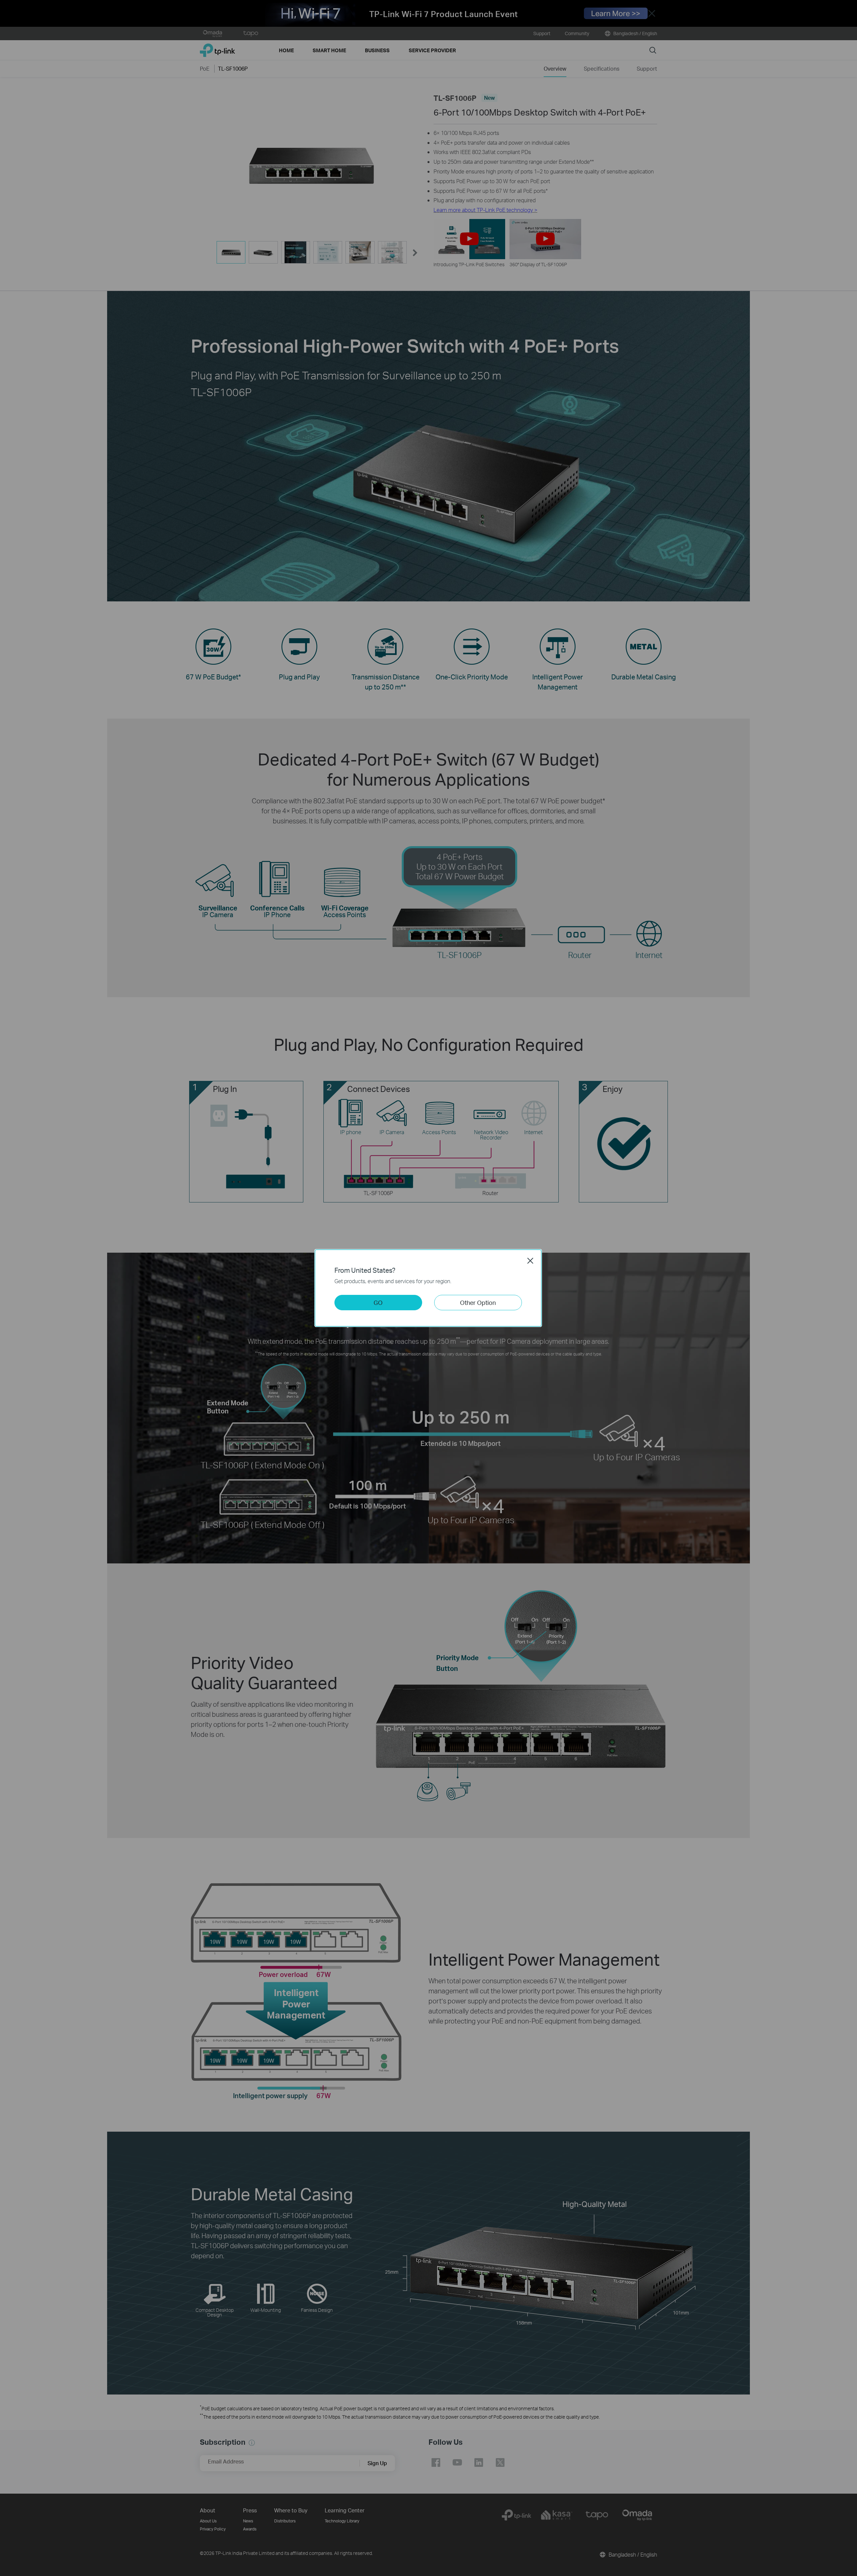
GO (378, 1302)
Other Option (478, 1302)
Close (530, 1261)
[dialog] (428, 1288)
